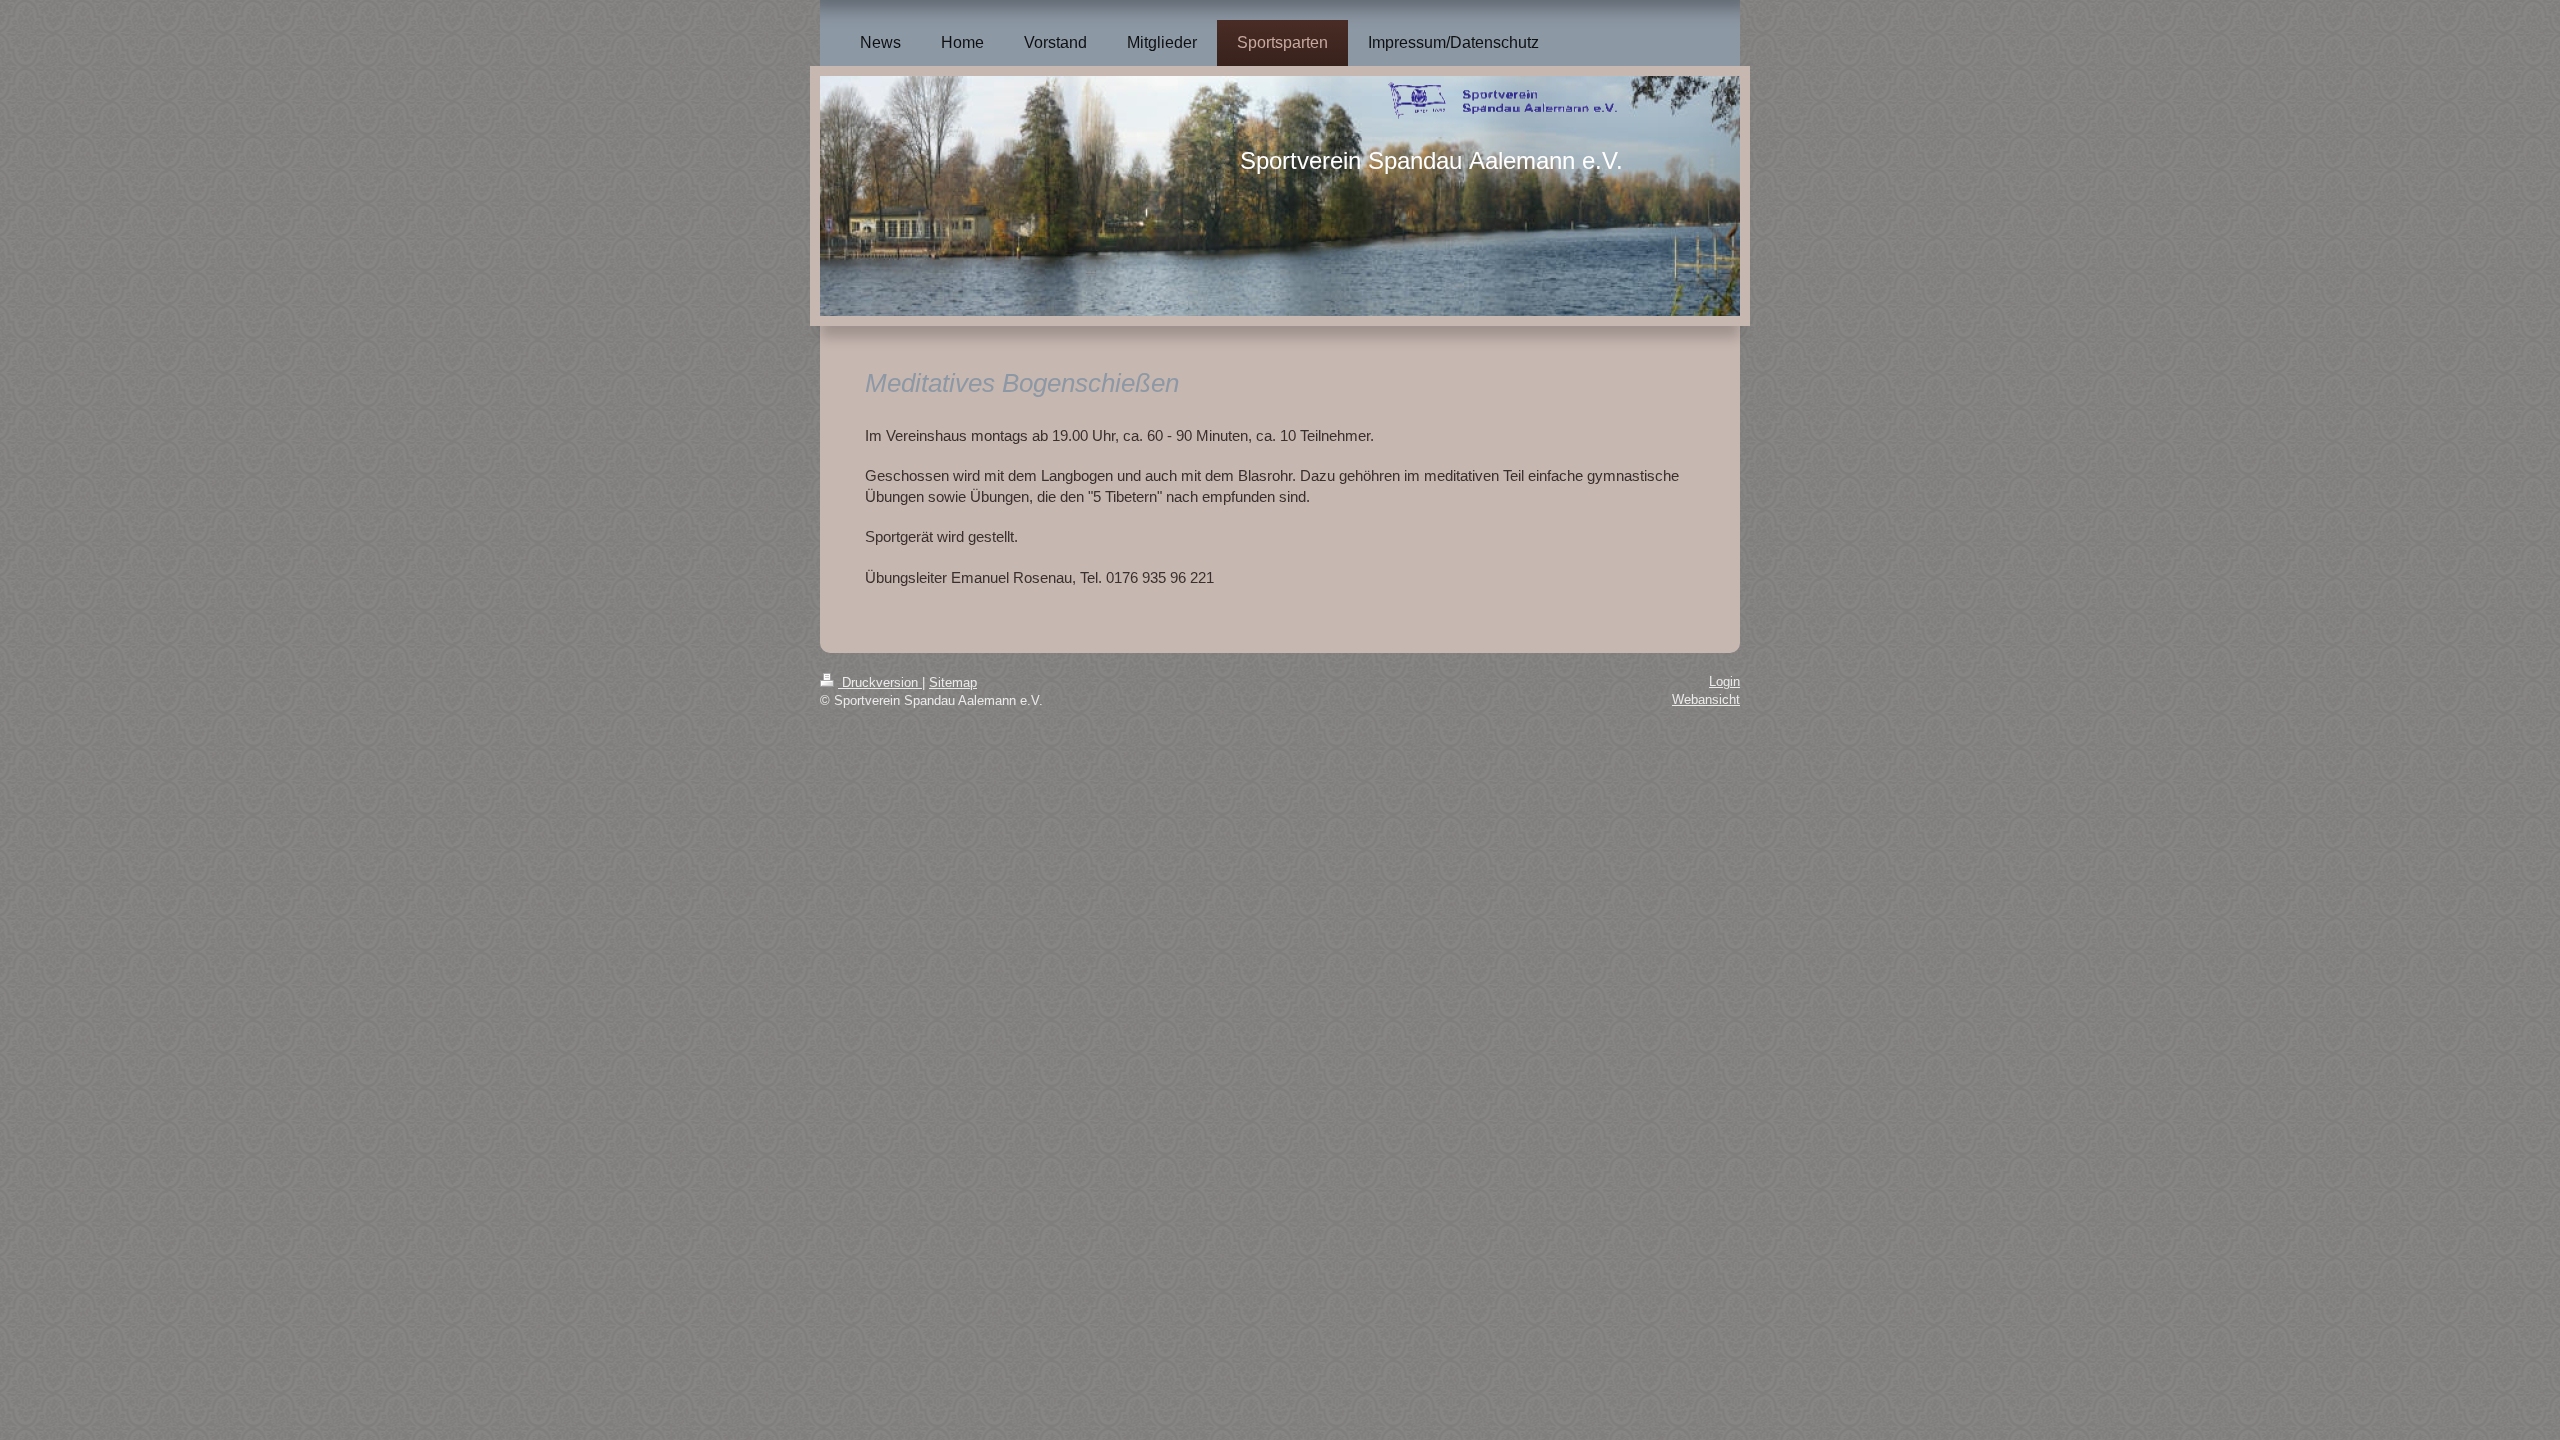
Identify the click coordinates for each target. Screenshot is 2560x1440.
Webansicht (1706, 699)
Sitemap (953, 682)
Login (1724, 681)
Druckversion (880, 682)
